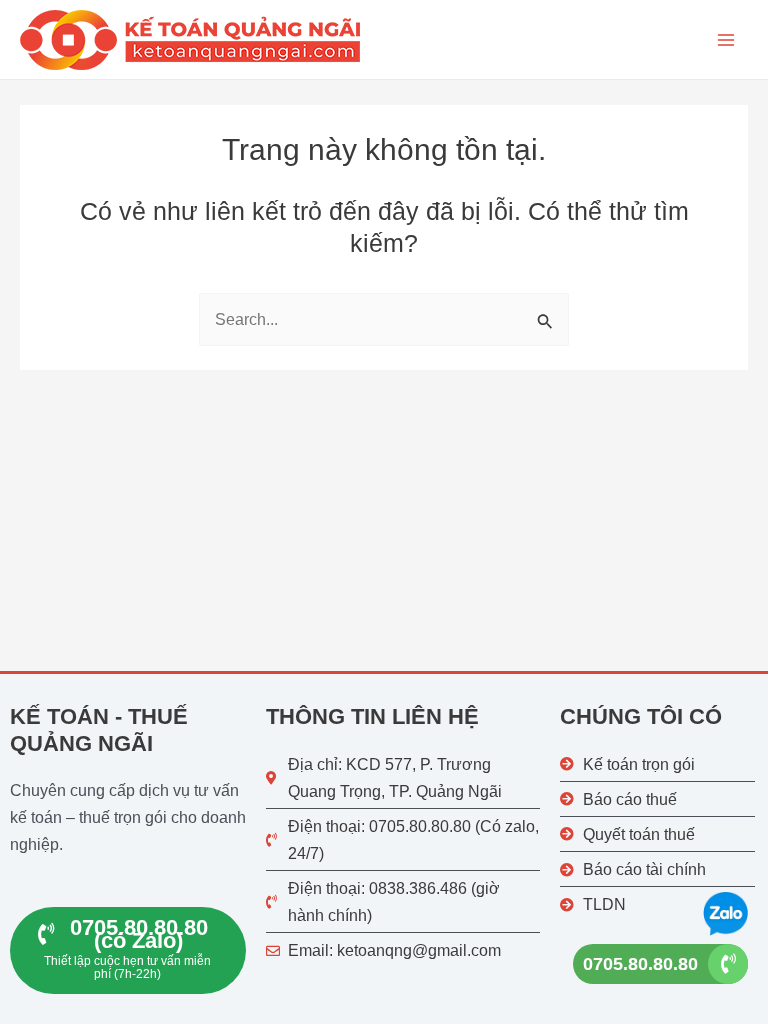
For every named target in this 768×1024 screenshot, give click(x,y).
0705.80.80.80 (640, 964)
